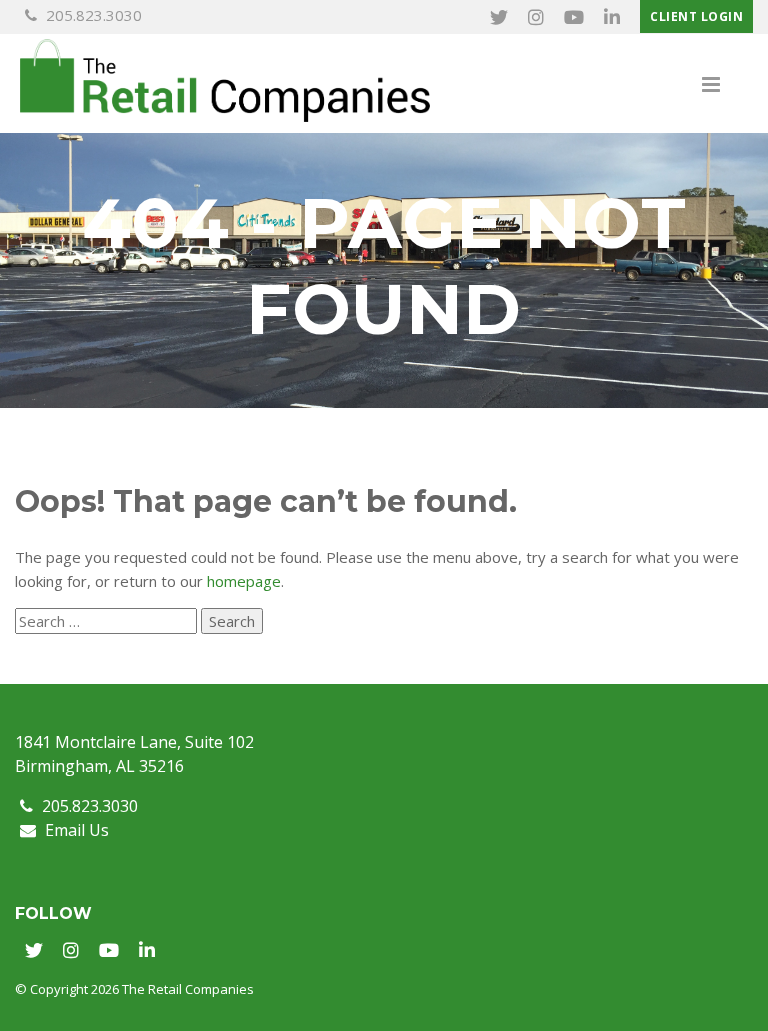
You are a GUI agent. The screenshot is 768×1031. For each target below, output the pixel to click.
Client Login (696, 16)
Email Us (75, 830)
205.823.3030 (92, 15)
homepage (244, 581)
